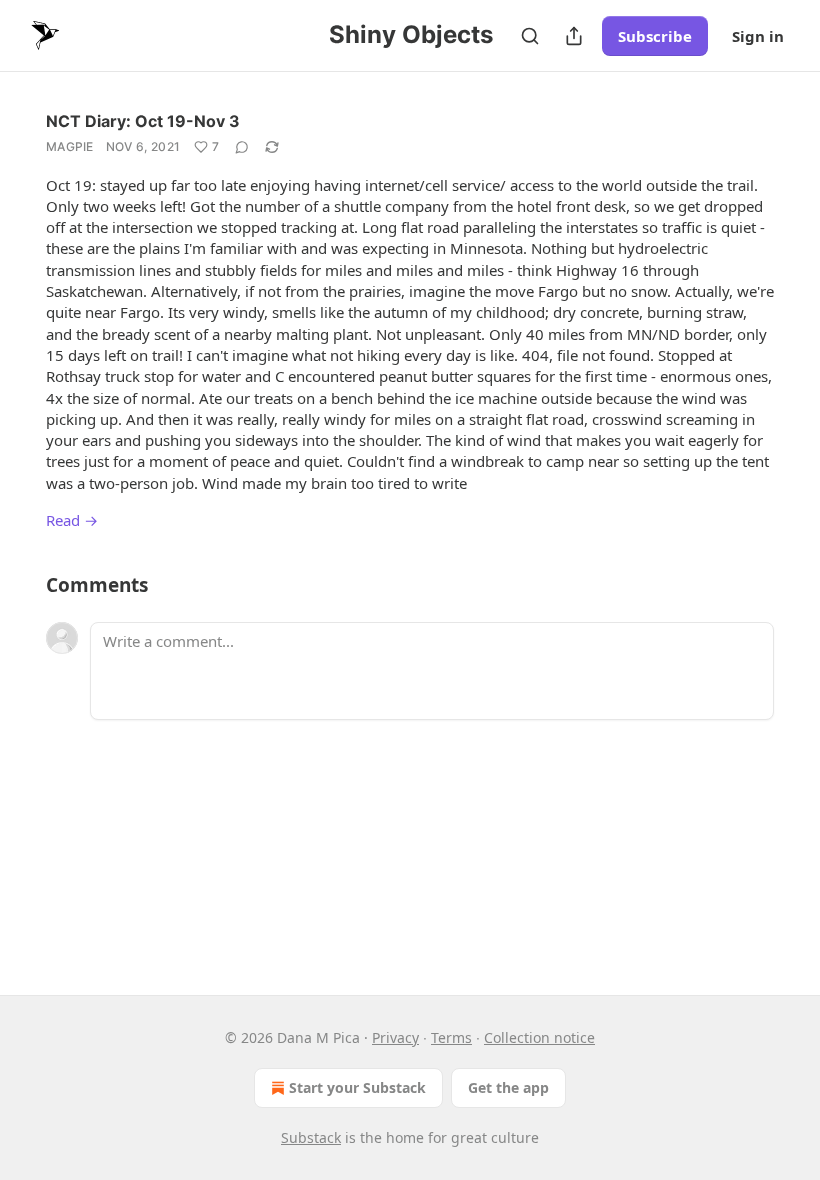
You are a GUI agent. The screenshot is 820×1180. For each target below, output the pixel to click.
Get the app (508, 1087)
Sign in (758, 36)
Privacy (395, 1037)
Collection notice (539, 1037)
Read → (72, 520)
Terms (451, 1037)
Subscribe (655, 36)
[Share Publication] (574, 36)
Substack (311, 1137)
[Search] (530, 36)
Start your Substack (357, 1087)
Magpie (70, 146)
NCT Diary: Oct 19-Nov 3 (143, 121)
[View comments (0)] (242, 147)
